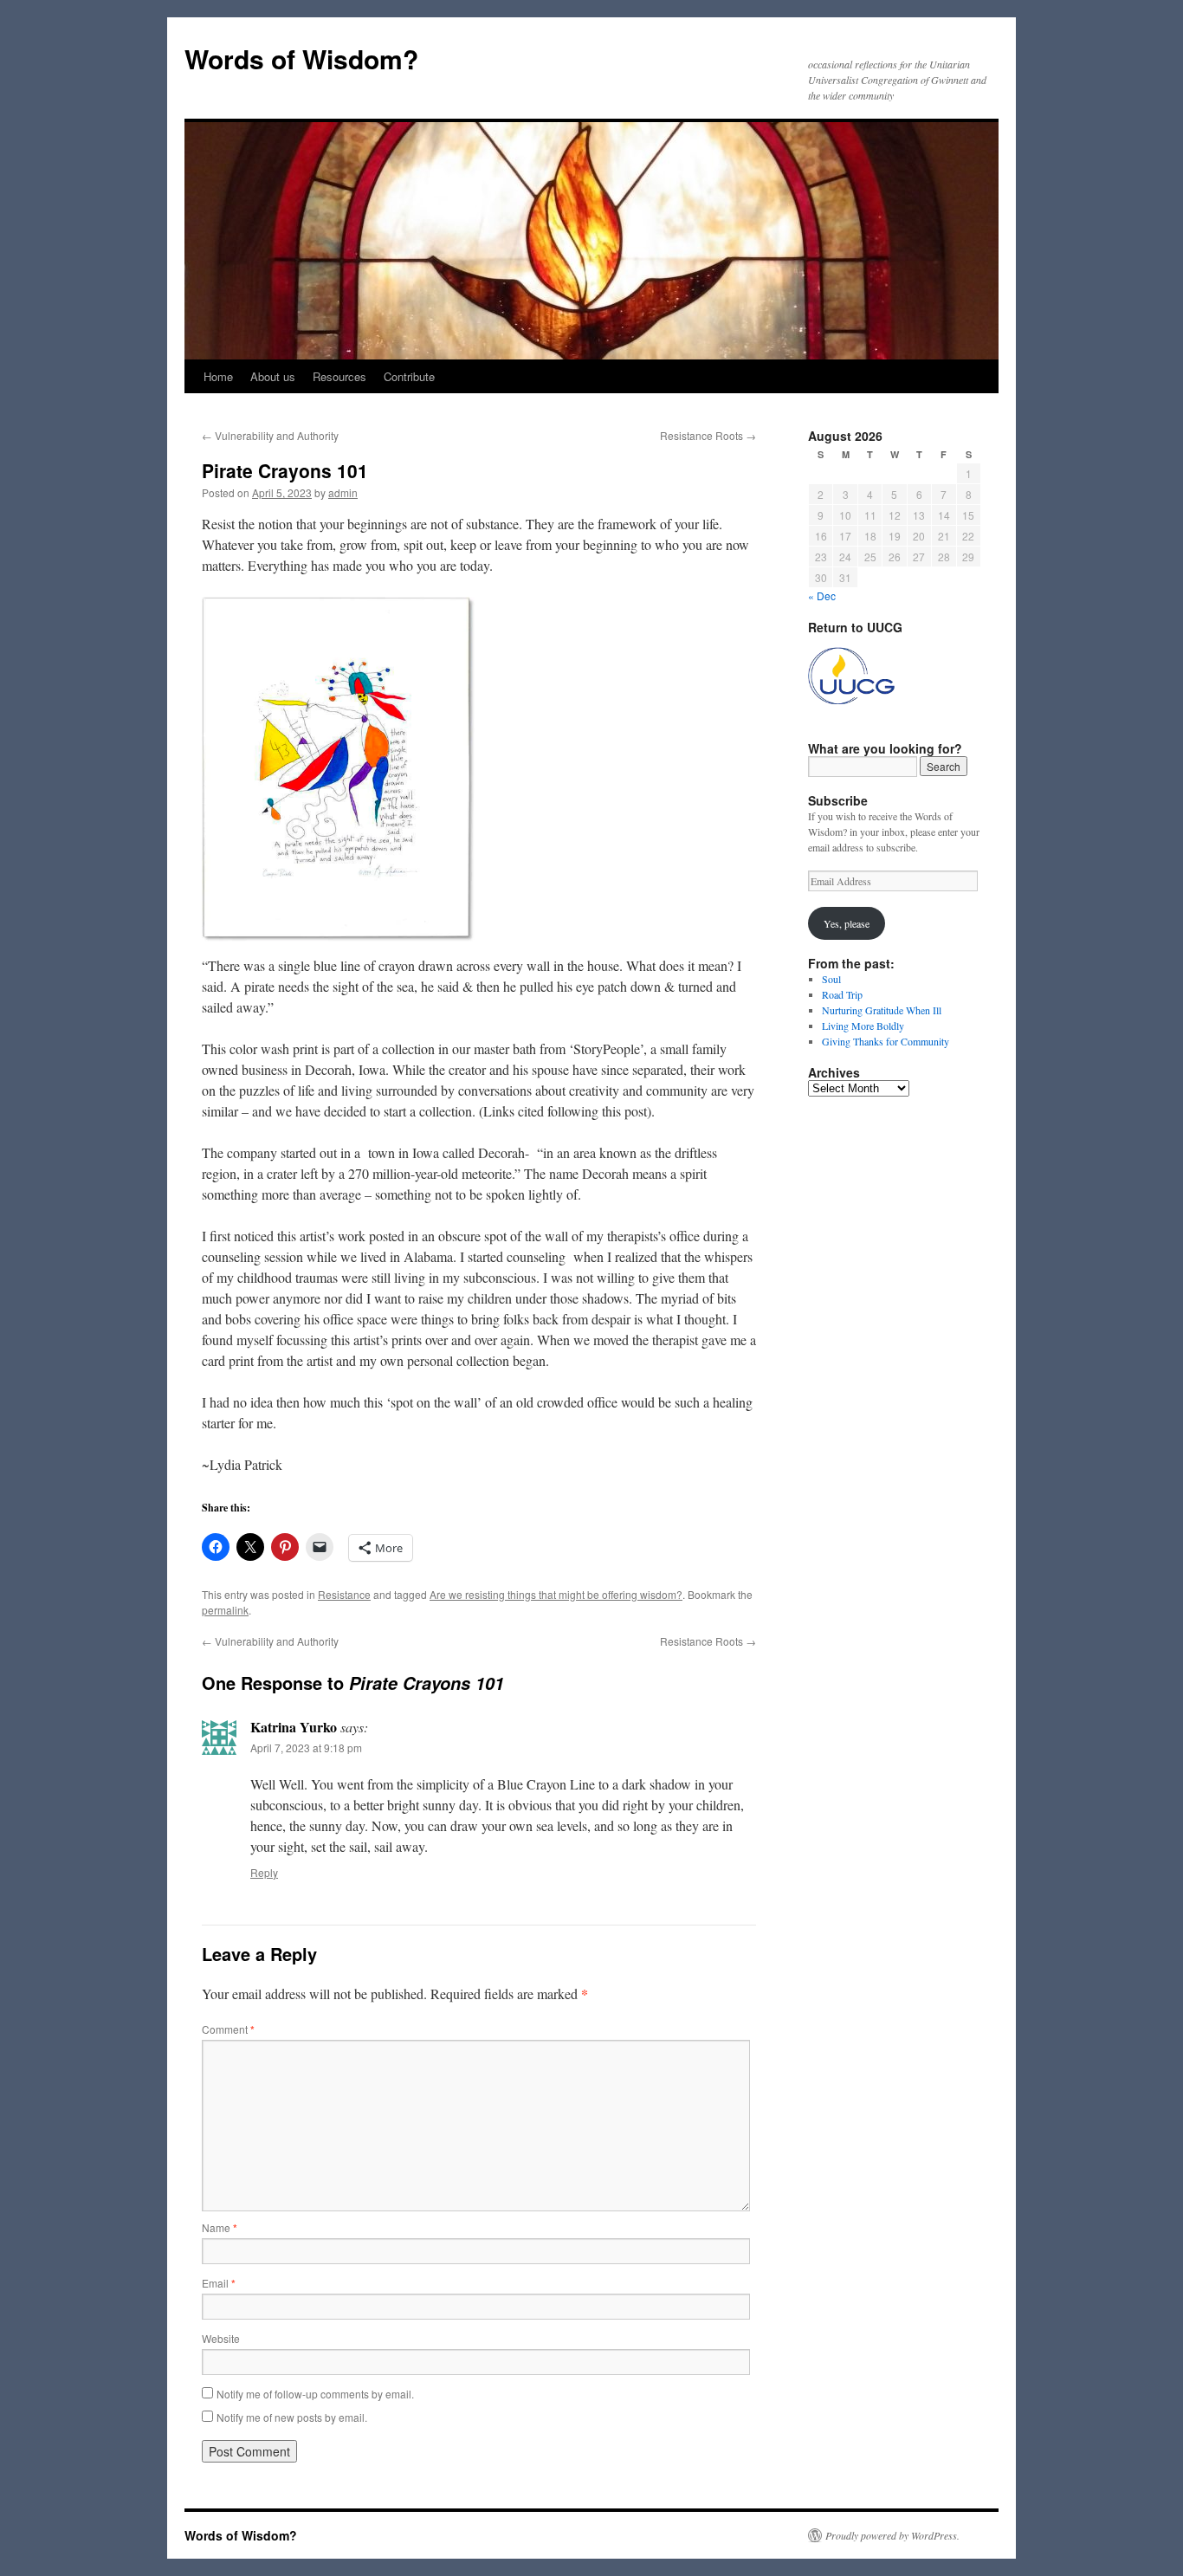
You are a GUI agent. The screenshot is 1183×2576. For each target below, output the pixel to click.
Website (221, 2338)
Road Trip (842, 994)
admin (343, 492)
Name (220, 2227)
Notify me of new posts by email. (292, 2417)
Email (219, 2283)
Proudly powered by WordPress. (892, 2535)
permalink (225, 1610)
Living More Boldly (863, 1026)
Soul (831, 979)
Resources (339, 376)
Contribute (409, 376)
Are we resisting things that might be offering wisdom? (556, 1594)
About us (273, 376)
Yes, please (847, 923)
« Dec (822, 595)
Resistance (344, 1594)
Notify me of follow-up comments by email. (315, 2394)
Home (218, 376)
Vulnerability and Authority (270, 435)
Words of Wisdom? (301, 58)
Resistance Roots (708, 435)
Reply (264, 1872)
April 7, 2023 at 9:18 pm (306, 1748)
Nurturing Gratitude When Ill (882, 1010)
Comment (228, 2029)
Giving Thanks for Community (886, 1041)
